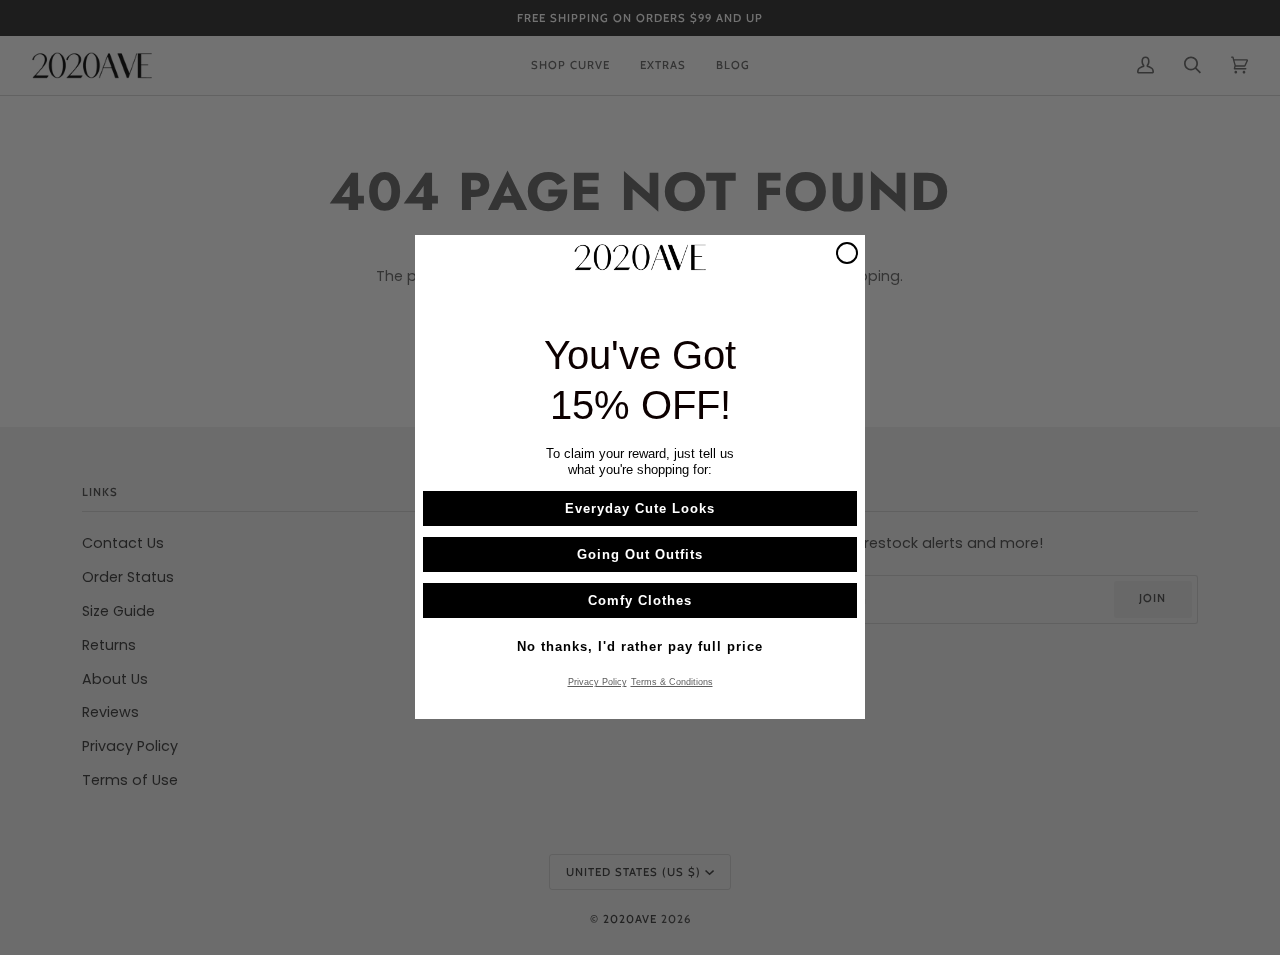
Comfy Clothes (640, 601)
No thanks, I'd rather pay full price (640, 647)
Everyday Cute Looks (640, 509)
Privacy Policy (597, 683)
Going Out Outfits (640, 555)
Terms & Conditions (672, 683)
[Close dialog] (847, 253)
